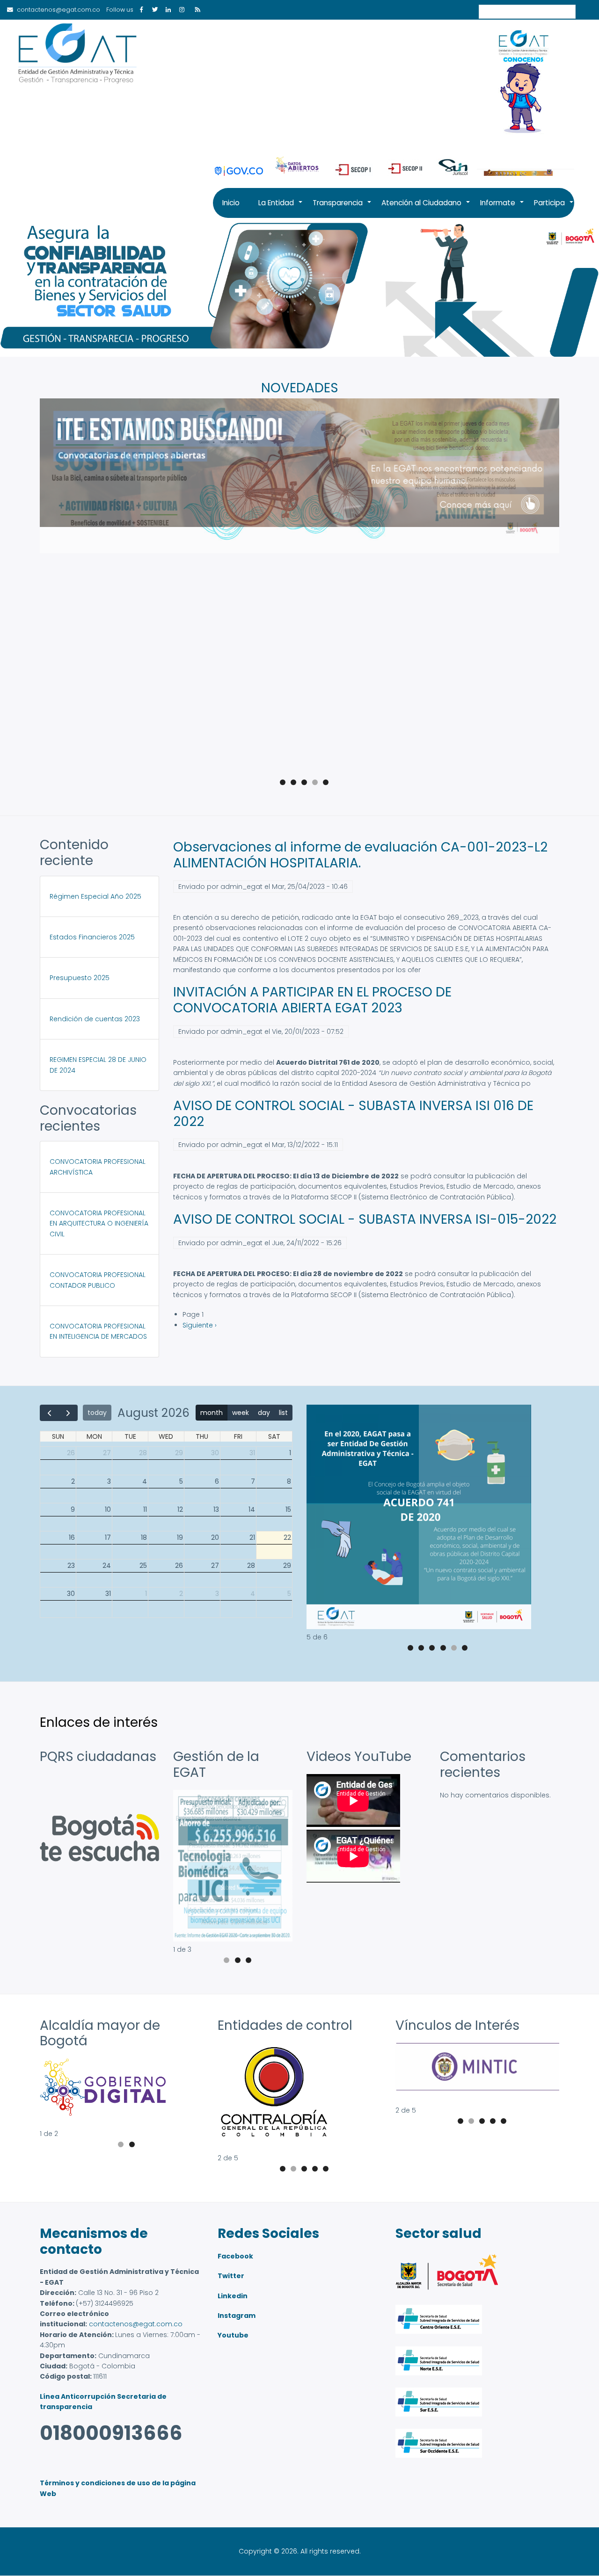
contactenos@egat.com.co (136, 2324)
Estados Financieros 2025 (92, 937)
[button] (419, 1627)
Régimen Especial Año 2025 (95, 896)
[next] (68, 1413)
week (241, 1413)
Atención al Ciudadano (426, 208)
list (283, 1413)
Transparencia (342, 208)
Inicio (231, 203)
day (264, 1413)
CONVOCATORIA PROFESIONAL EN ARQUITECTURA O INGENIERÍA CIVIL (99, 1223)
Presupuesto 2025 (80, 978)
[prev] (49, 1413)
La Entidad (281, 208)
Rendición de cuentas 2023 (95, 1019)
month (212, 1413)
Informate (502, 208)
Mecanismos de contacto (94, 2241)
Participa (554, 208)
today (97, 1413)
